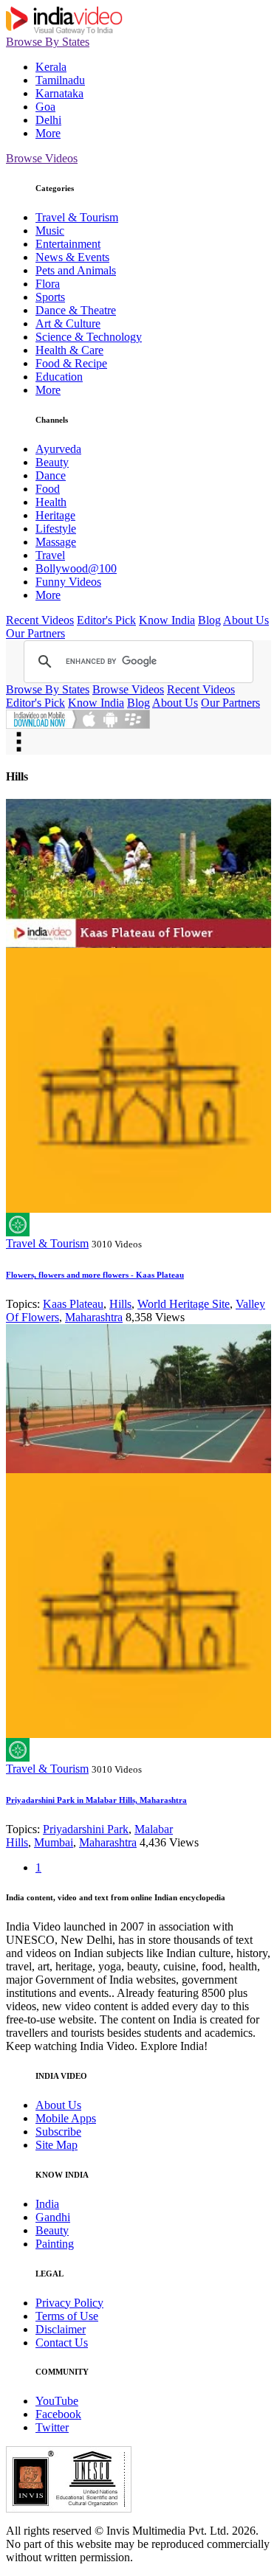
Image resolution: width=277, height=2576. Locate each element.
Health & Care (69, 350)
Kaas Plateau (73, 1304)
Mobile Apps (66, 2118)
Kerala (51, 67)
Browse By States (48, 42)
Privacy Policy (69, 2303)
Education (59, 377)
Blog (209, 620)
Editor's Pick (106, 620)
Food (48, 489)
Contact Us (62, 2343)
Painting (55, 2244)
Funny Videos (68, 582)
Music (50, 231)
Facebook (58, 2414)
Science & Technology (89, 337)
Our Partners (35, 633)
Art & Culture (68, 323)
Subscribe (58, 2132)
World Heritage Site (184, 1304)
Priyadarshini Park (86, 1829)
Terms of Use (67, 2316)
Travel (50, 555)
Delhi (48, 120)
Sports (50, 297)
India (47, 2204)
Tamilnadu (60, 80)
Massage (56, 542)
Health (51, 502)
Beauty (52, 462)
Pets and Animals (76, 270)
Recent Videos (40, 620)
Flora (48, 284)
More (48, 133)
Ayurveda (58, 449)
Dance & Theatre (76, 310)
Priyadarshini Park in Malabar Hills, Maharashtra (96, 1800)
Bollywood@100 (76, 568)
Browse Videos (42, 158)
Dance (51, 475)
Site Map (57, 2145)
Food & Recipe (71, 363)
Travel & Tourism (77, 217)
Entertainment (68, 244)
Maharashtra (94, 1317)
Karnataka (59, 93)
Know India (167, 620)
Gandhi (53, 2217)
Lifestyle (56, 529)
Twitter (52, 2427)
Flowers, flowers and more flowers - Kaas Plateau (95, 1275)
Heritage (55, 515)
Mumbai (54, 1842)
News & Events (72, 257)
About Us (246, 620)
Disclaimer (61, 2329)
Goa (45, 107)
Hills (120, 1304)
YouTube (57, 2401)
